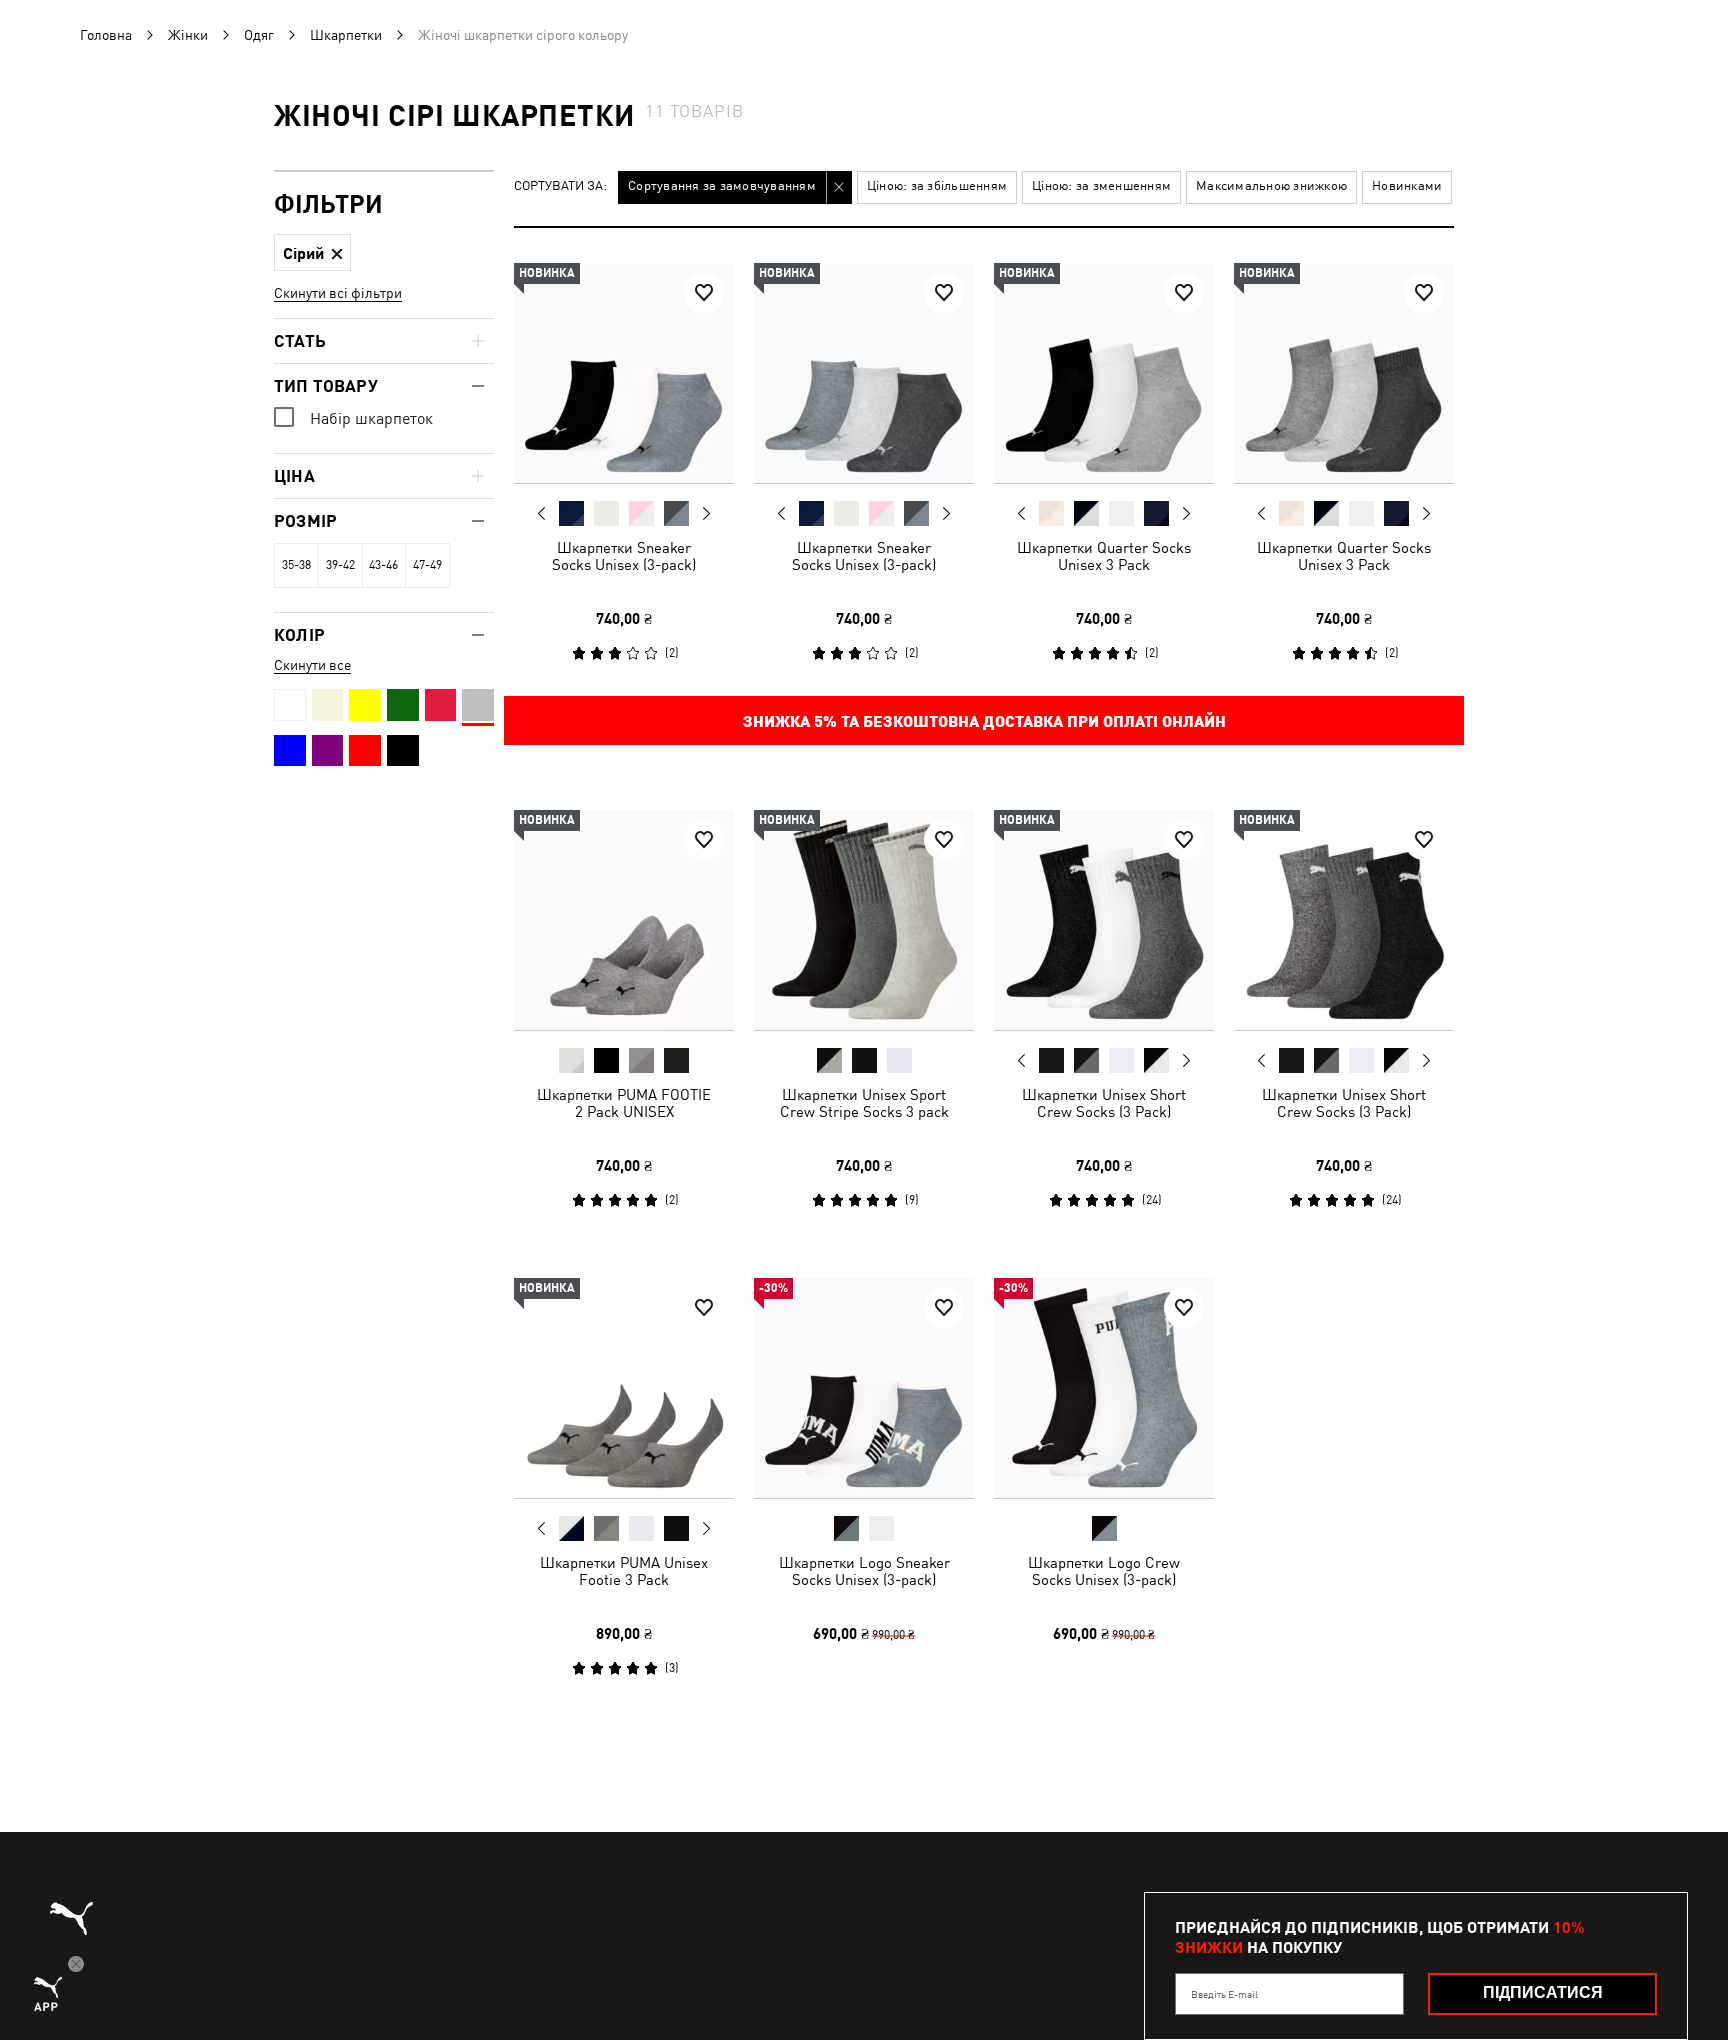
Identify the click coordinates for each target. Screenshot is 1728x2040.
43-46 (383, 565)
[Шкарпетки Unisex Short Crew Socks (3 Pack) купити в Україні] (1104, 920)
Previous (542, 513)
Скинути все (312, 665)
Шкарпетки (346, 35)
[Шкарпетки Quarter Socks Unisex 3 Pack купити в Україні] (1104, 373)
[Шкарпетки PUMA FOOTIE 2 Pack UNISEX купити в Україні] (624, 920)
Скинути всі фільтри (338, 293)
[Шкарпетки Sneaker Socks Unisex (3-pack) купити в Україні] (624, 373)
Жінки (188, 35)
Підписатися (1543, 1992)
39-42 (340, 565)
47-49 (427, 565)
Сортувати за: (560, 186)
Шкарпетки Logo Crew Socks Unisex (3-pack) (1104, 1571)
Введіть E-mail (1224, 1994)
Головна (106, 35)
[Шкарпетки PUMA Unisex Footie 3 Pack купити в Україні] (624, 1388)
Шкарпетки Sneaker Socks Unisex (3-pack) (624, 556)
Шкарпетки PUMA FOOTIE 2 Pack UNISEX (624, 1103)
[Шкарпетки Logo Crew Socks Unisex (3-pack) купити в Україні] (1104, 1388)
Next (706, 514)
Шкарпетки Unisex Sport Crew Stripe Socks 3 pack (864, 1103)
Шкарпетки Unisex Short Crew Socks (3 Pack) (1104, 1103)
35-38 (296, 565)
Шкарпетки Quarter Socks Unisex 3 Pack (1104, 556)
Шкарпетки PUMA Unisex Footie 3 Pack (624, 1571)
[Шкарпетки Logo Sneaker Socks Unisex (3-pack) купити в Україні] (864, 1388)
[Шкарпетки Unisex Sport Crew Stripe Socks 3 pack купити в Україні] (864, 920)
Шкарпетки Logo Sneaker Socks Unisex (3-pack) (864, 1571)
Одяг (259, 35)
